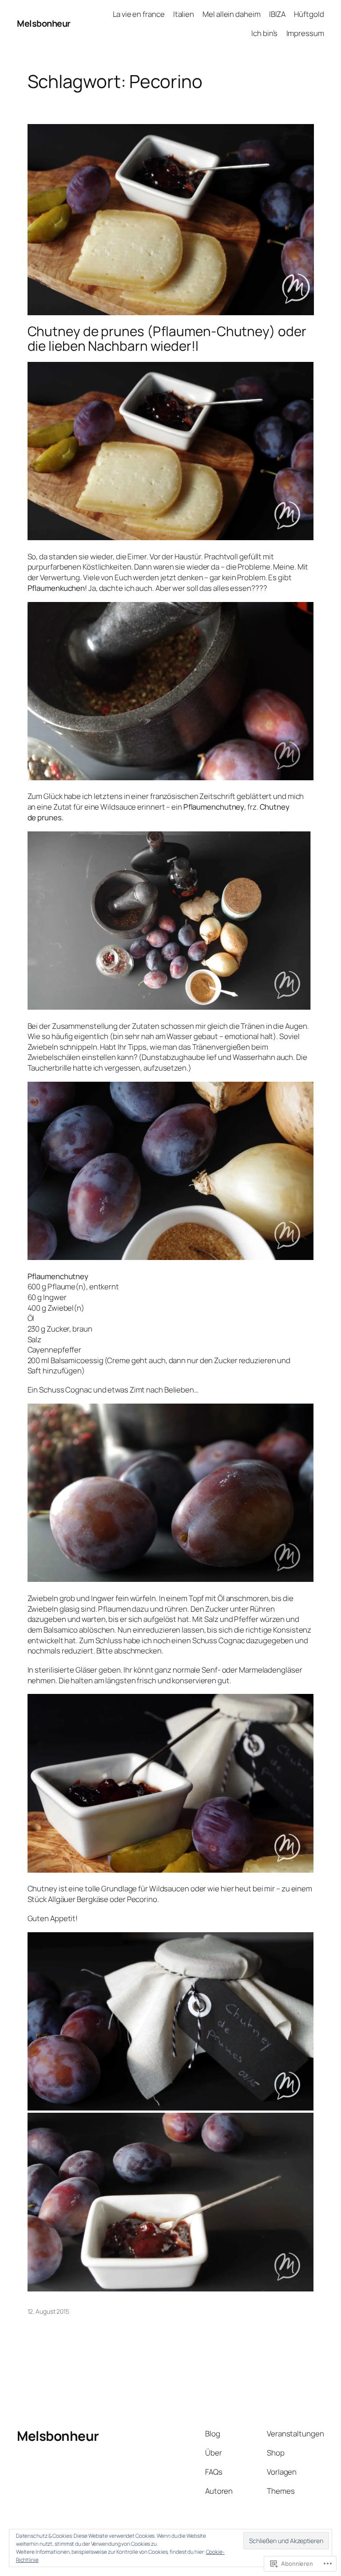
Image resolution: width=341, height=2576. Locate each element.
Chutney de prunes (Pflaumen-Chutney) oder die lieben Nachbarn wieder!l (167, 339)
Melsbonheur (44, 23)
